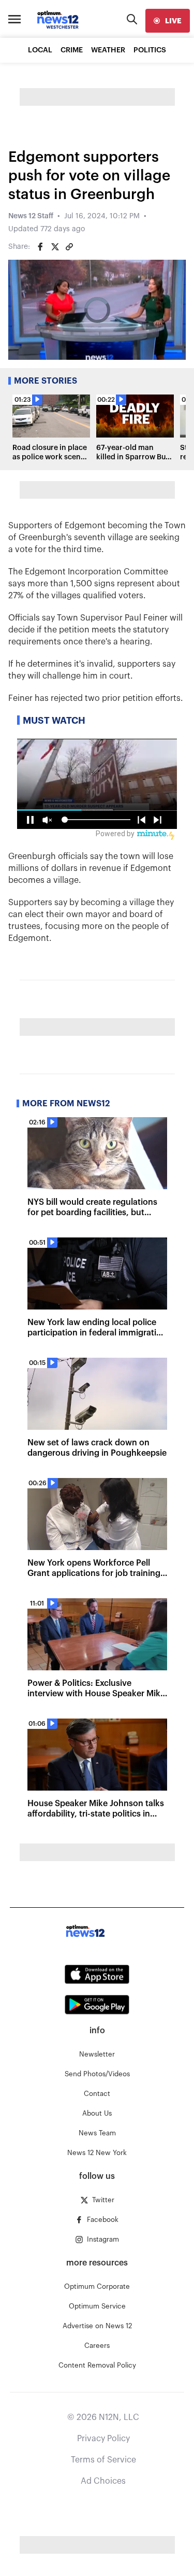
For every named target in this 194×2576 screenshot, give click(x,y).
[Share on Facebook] (40, 247)
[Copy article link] (69, 247)
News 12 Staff (31, 216)
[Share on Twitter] (55, 247)
